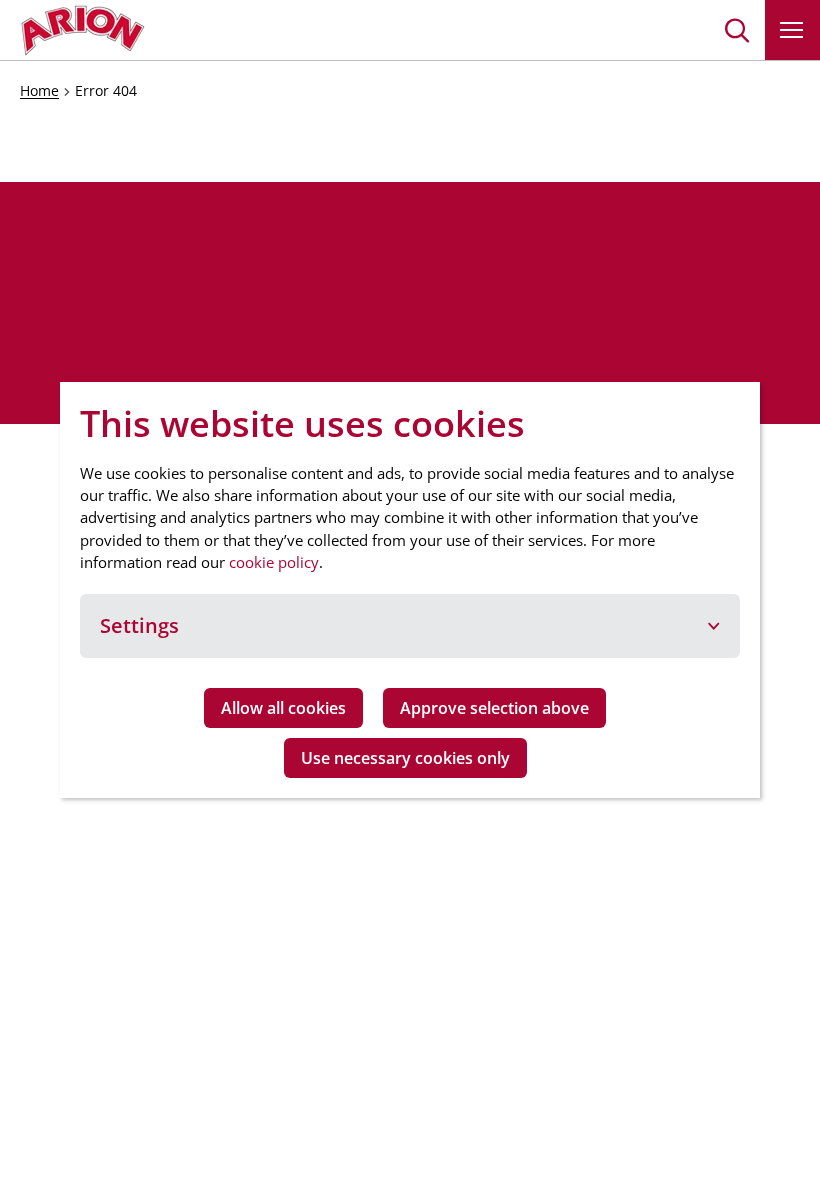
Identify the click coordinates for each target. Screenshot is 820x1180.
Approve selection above (494, 708)
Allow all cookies (283, 708)
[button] (737, 30)
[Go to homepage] (82, 30)
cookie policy (274, 562)
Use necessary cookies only (405, 758)
